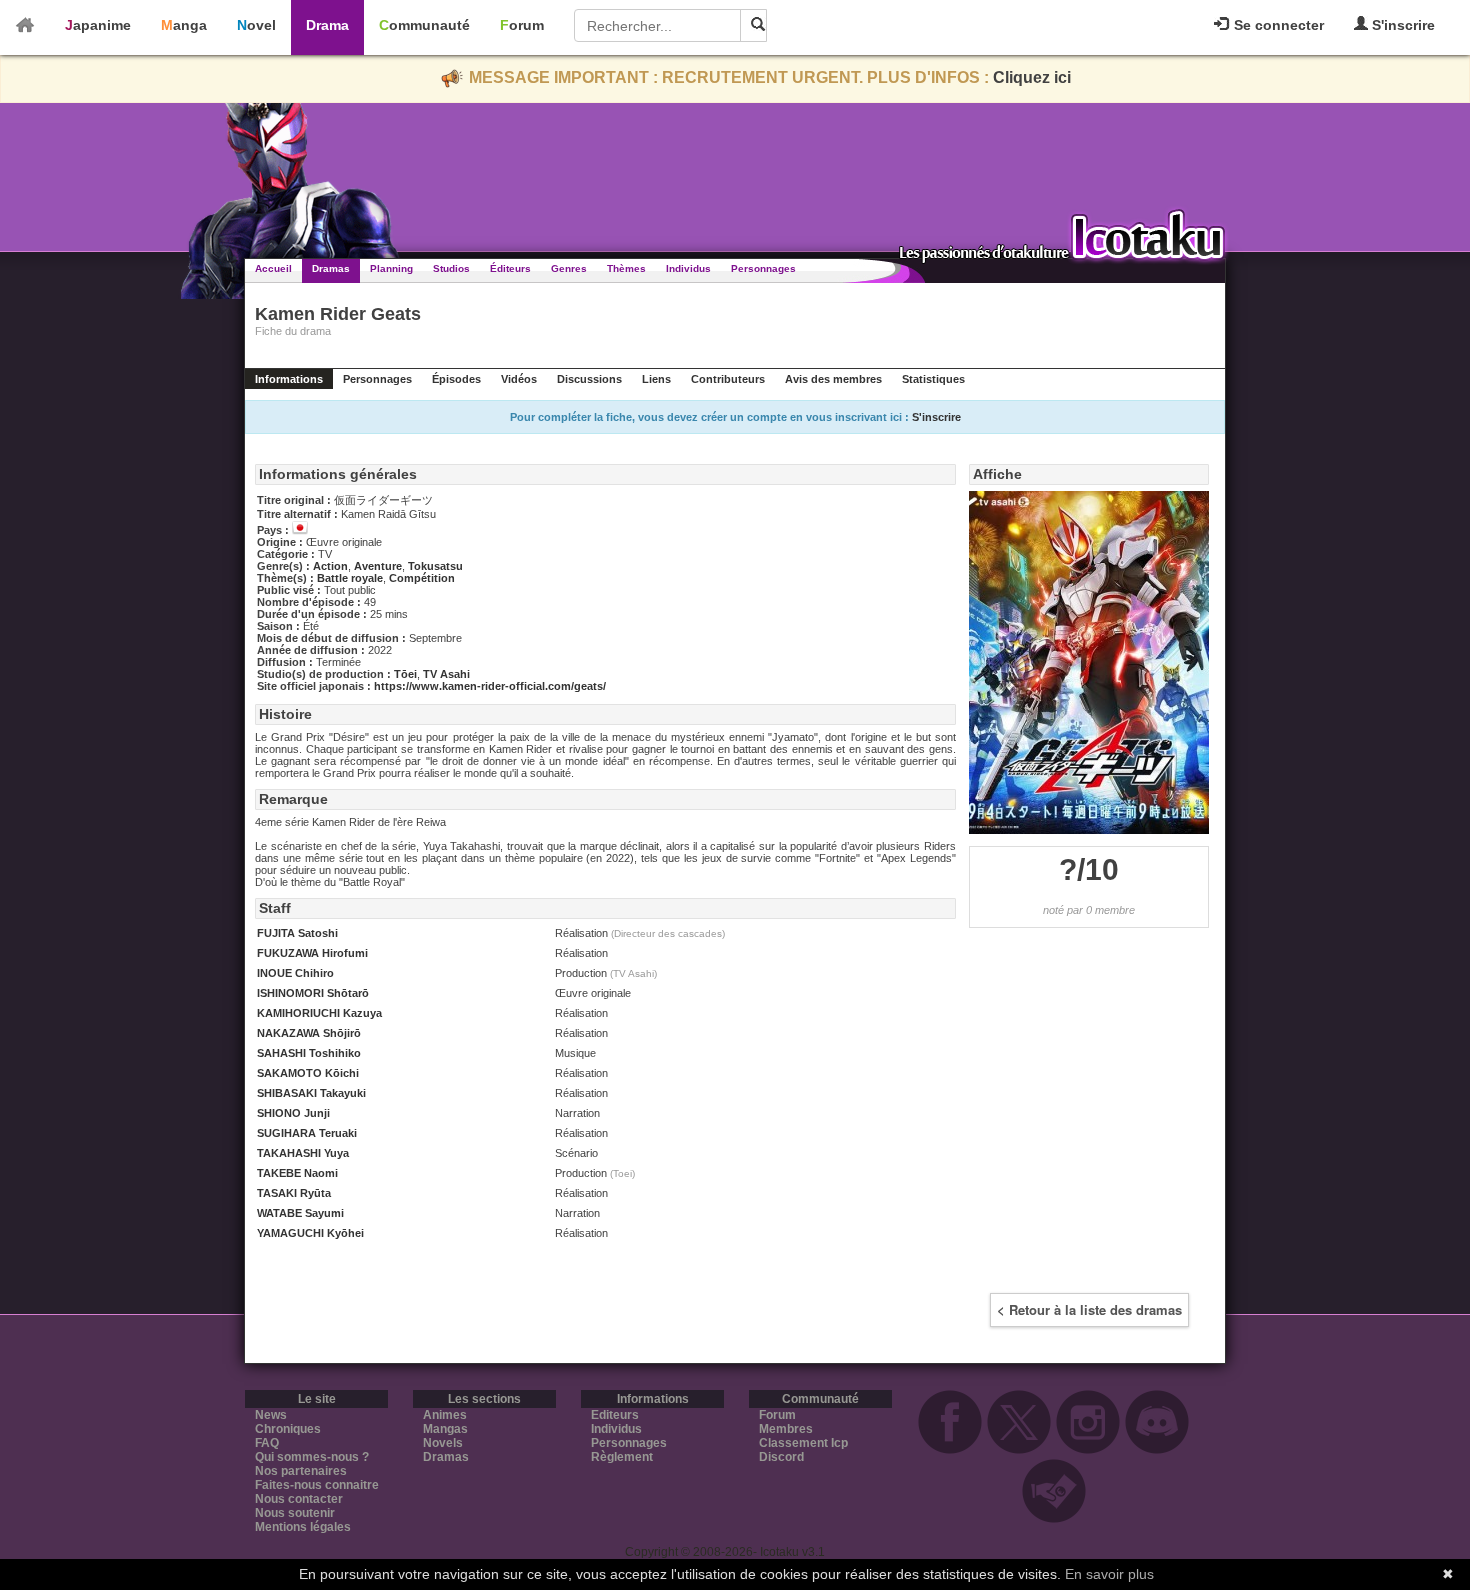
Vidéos (519, 379)
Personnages (763, 268)
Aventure (378, 566)
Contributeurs (728, 379)
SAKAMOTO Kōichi (308, 1073)
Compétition (422, 578)
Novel (256, 25)
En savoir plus (1109, 1574)
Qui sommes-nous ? (312, 1457)
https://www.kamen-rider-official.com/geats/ (490, 686)
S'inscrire (1401, 25)
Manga (184, 25)
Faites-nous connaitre (317, 1485)
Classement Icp (803, 1443)
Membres (786, 1429)
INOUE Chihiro (295, 973)
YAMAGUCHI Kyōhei (310, 1233)
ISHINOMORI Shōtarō (313, 993)
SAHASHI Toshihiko (309, 1053)
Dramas (331, 268)
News (271, 1415)
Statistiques (933, 379)
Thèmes (626, 268)
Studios (451, 268)
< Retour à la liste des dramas (1089, 1309)
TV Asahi (446, 674)
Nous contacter (299, 1499)
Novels (443, 1443)
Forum (522, 25)
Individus (688, 268)
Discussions (589, 379)
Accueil (273, 268)
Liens (656, 379)
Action (330, 566)
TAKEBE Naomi (297, 1173)
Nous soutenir (295, 1513)
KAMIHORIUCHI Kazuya (319, 1013)
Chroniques (288, 1429)
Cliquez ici (1032, 77)
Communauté (424, 25)
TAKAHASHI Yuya (303, 1153)
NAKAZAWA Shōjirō (309, 1033)
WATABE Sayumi (300, 1213)
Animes (445, 1415)
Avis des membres (833, 379)
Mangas (445, 1429)
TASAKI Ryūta (294, 1193)
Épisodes (456, 379)
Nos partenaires (301, 1471)
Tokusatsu (435, 566)
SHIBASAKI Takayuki (311, 1093)
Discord (781, 1457)
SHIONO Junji (293, 1113)
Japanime (98, 25)
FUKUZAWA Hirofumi (312, 953)
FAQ (267, 1443)
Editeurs (615, 1415)
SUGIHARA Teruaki (307, 1133)
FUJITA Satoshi (297, 933)
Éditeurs (510, 268)
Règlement (622, 1457)
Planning (391, 268)
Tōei (405, 674)
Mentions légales (303, 1527)
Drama (327, 25)
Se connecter (1277, 25)
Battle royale (350, 578)
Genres (569, 268)
